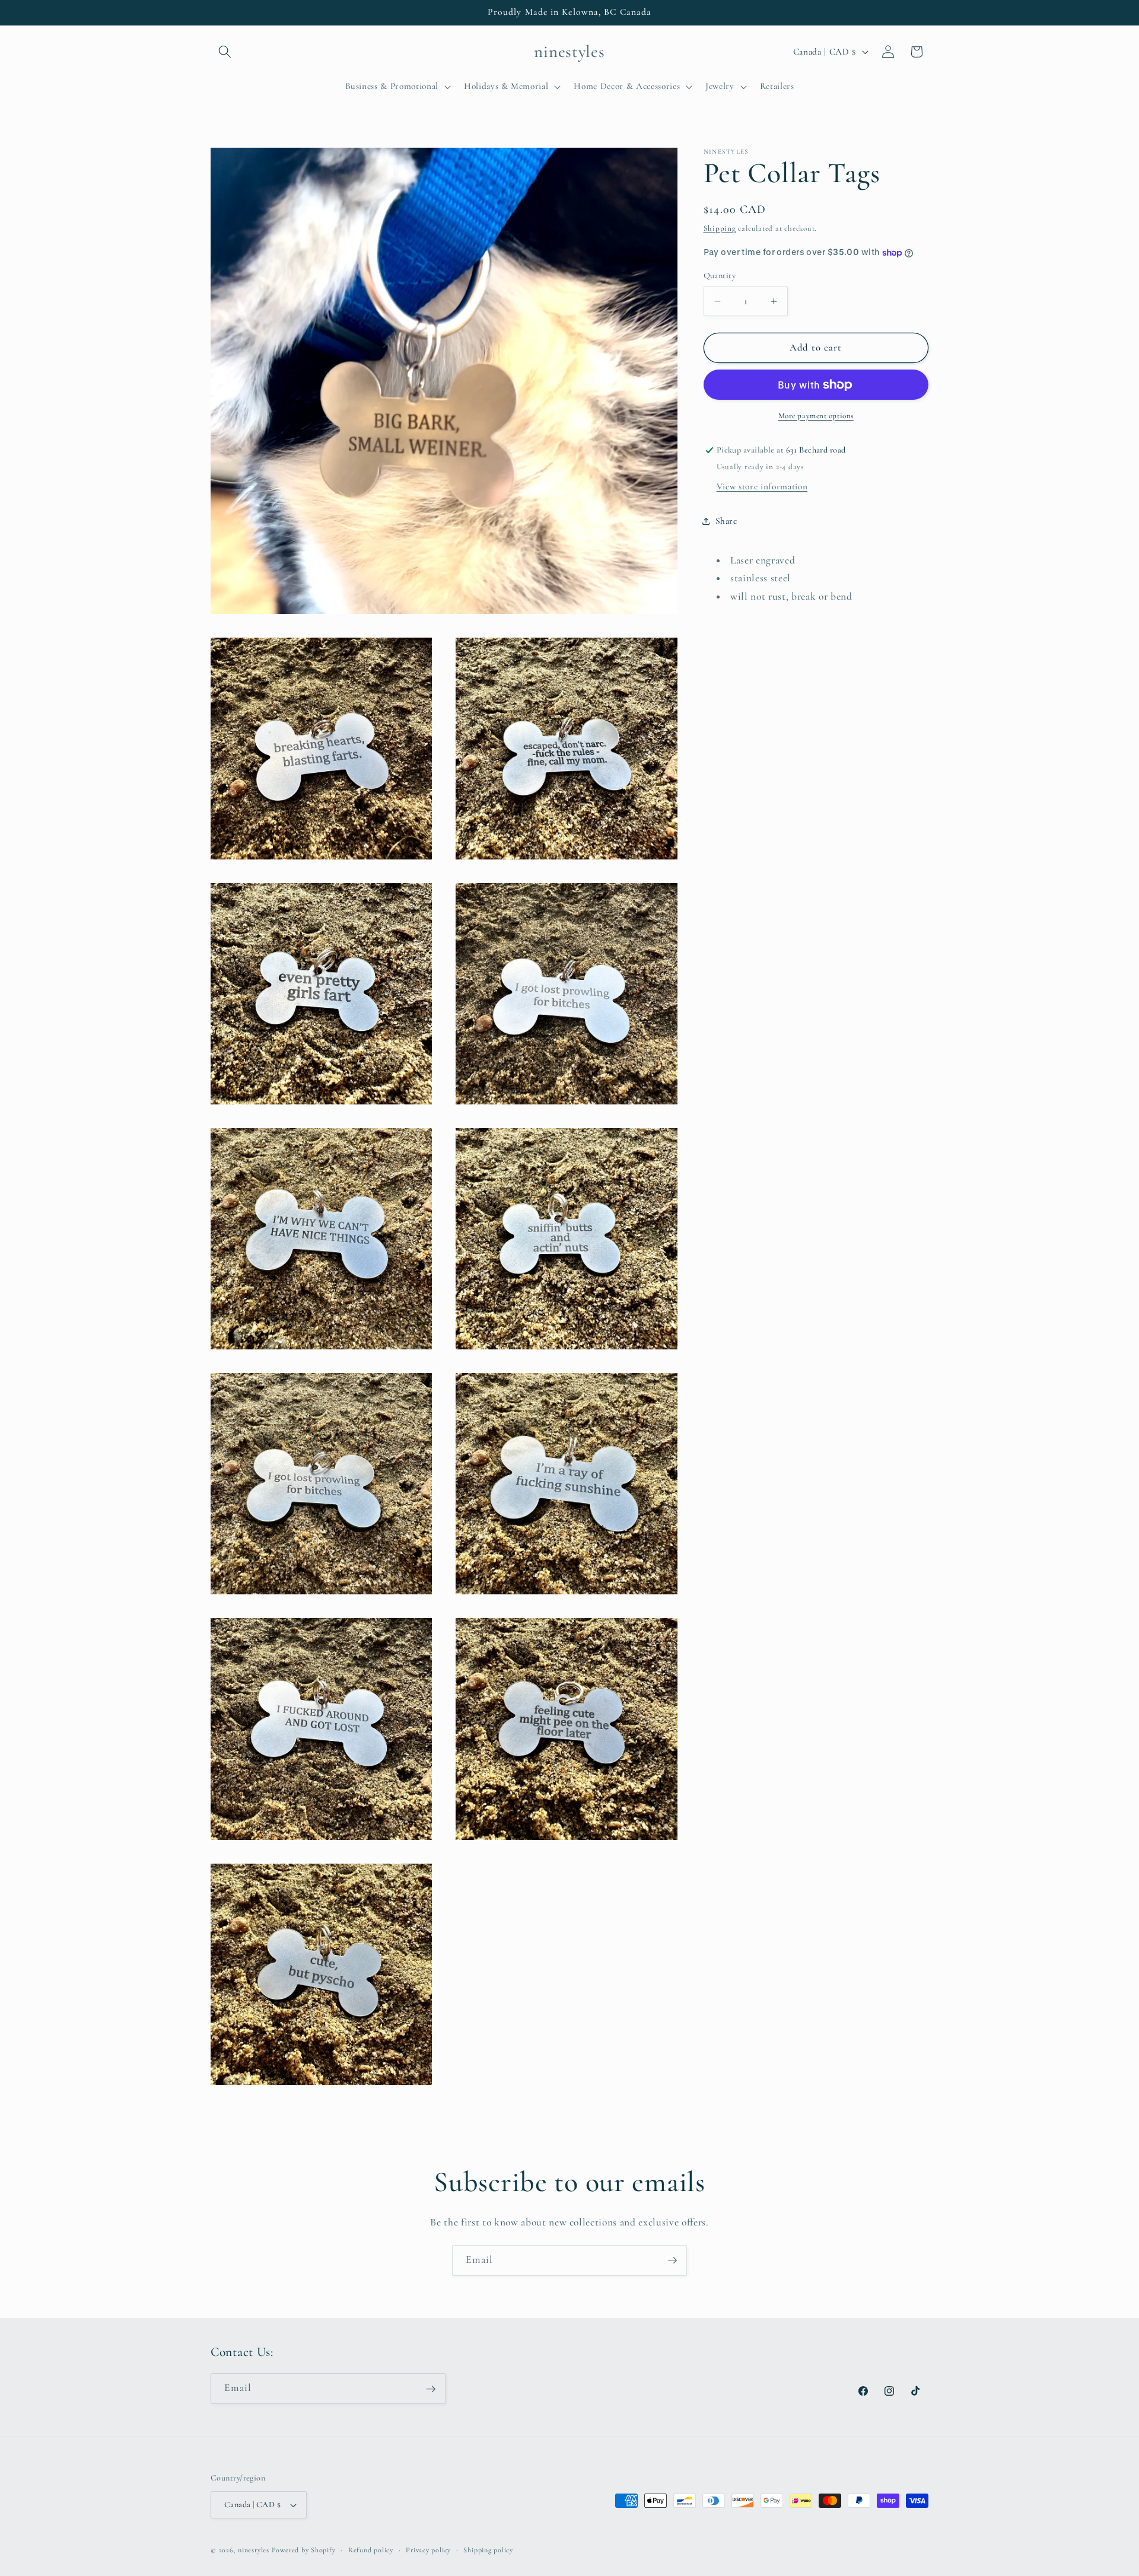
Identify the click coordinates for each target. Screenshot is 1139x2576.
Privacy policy (428, 2550)
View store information (762, 486)
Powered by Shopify (304, 2550)
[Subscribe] (672, 2260)
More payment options (816, 416)
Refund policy (371, 2550)
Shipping (720, 228)
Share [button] (726, 521)
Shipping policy (488, 2550)
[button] (225, 52)
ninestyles (254, 2550)
